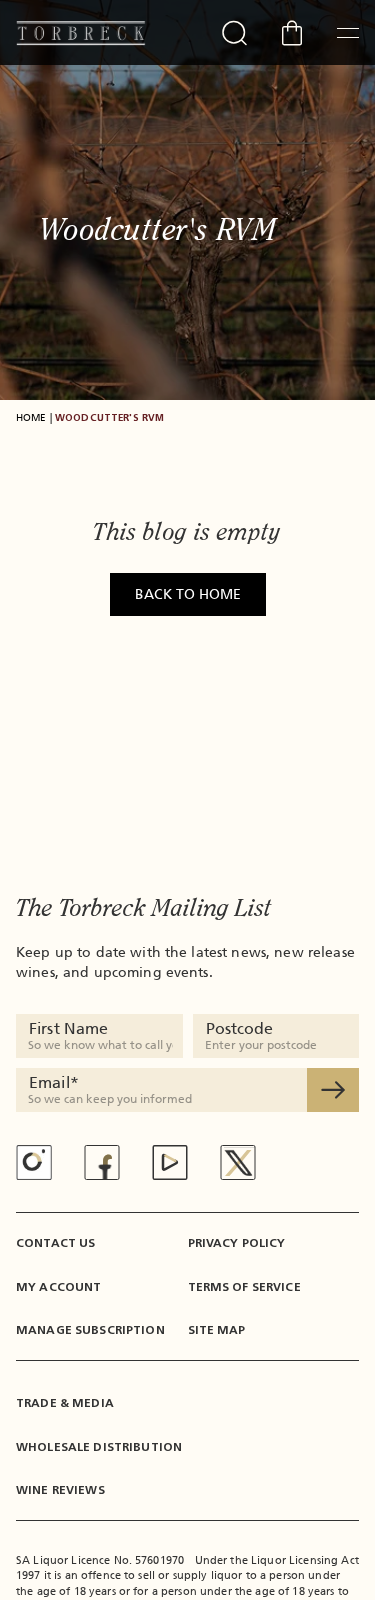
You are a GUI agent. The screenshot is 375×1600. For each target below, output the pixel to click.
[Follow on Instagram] (34, 1162)
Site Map (217, 1330)
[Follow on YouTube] (170, 1162)
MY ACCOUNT (58, 1287)
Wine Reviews (60, 1490)
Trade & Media (65, 1403)
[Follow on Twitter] (238, 1162)
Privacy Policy (237, 1243)
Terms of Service (244, 1287)
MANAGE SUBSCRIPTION (90, 1330)
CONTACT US (55, 1243)
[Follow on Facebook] (102, 1162)
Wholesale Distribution (99, 1447)
